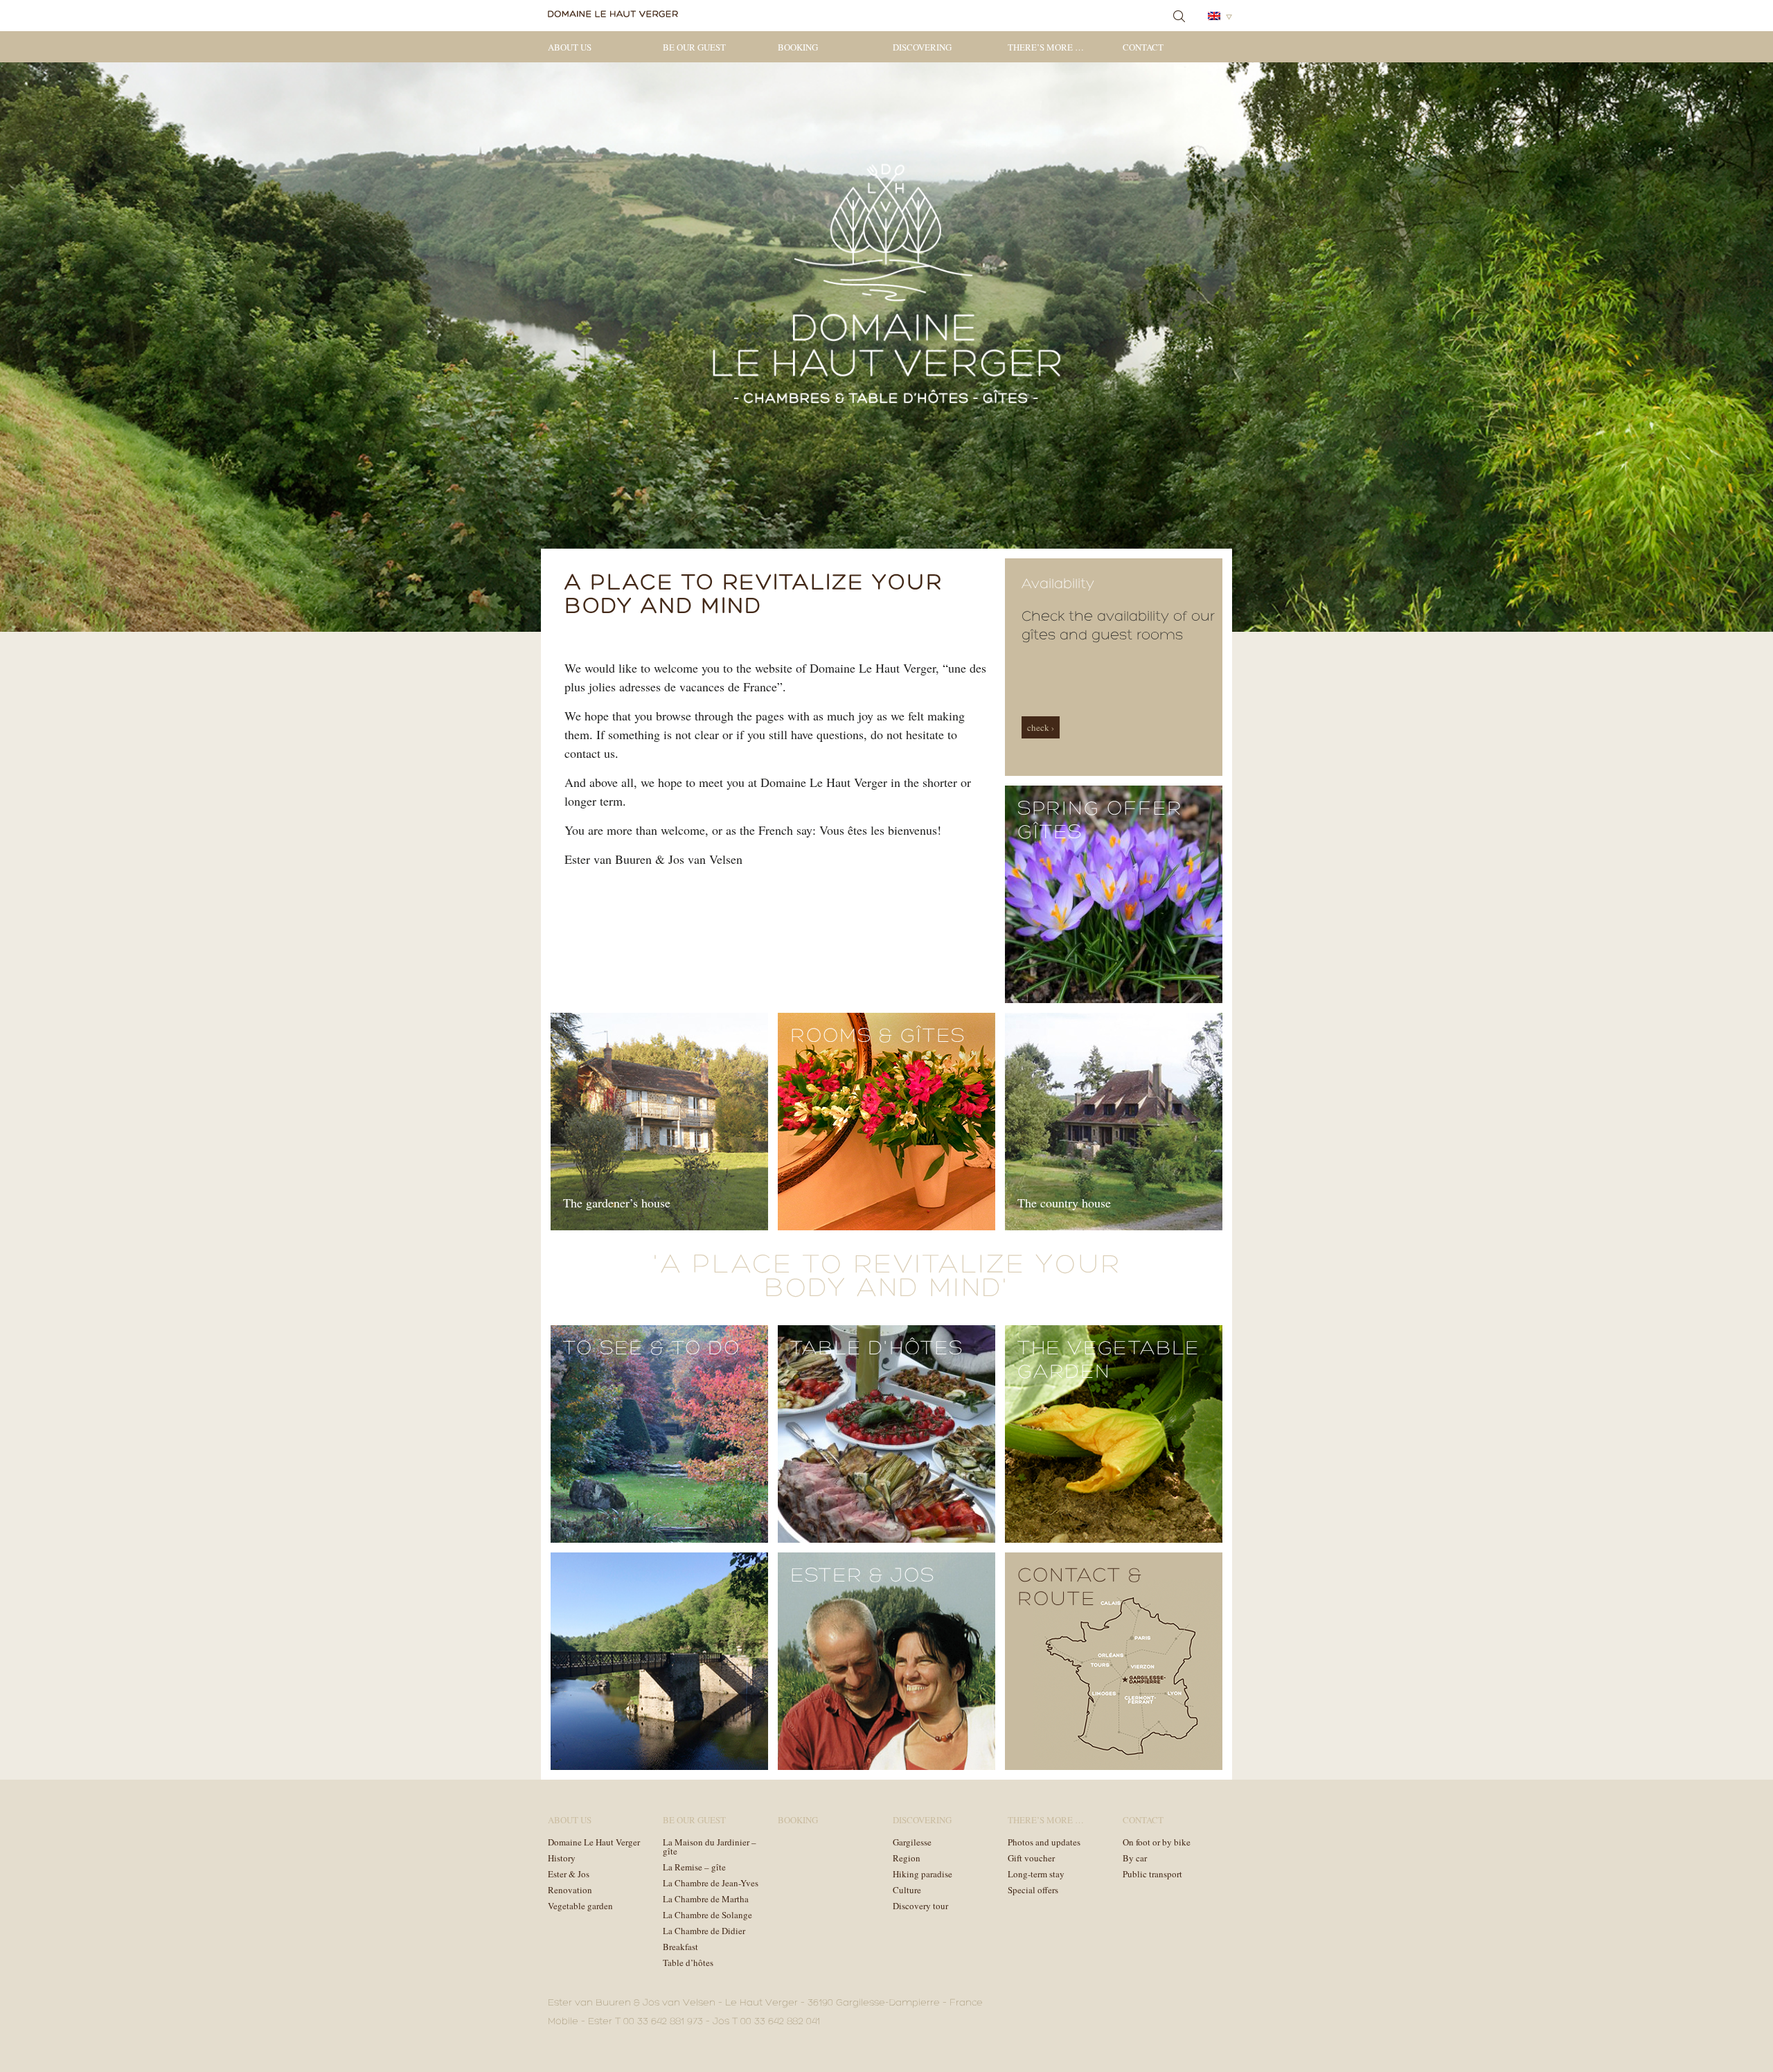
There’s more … (1046, 47)
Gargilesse (912, 1842)
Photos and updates (1044, 1842)
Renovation (570, 1890)
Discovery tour (920, 1906)
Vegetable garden (580, 1906)
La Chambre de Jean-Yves (711, 1883)
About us (570, 47)
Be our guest (694, 47)
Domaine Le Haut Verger (594, 1842)
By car (1135, 1858)
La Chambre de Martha (706, 1899)
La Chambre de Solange (707, 1915)
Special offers (1033, 1890)
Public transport (1152, 1874)
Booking (798, 47)
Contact (1143, 47)
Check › (1041, 727)
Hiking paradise (923, 1874)
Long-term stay (1036, 1874)
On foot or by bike (1157, 1842)
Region (907, 1858)
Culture (907, 1890)
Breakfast (680, 1947)
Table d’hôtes (688, 1963)
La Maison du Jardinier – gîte (710, 1847)
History (562, 1858)
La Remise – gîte (694, 1867)
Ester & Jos (569, 1874)
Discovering (922, 47)
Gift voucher (1031, 1858)
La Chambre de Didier (704, 1931)
